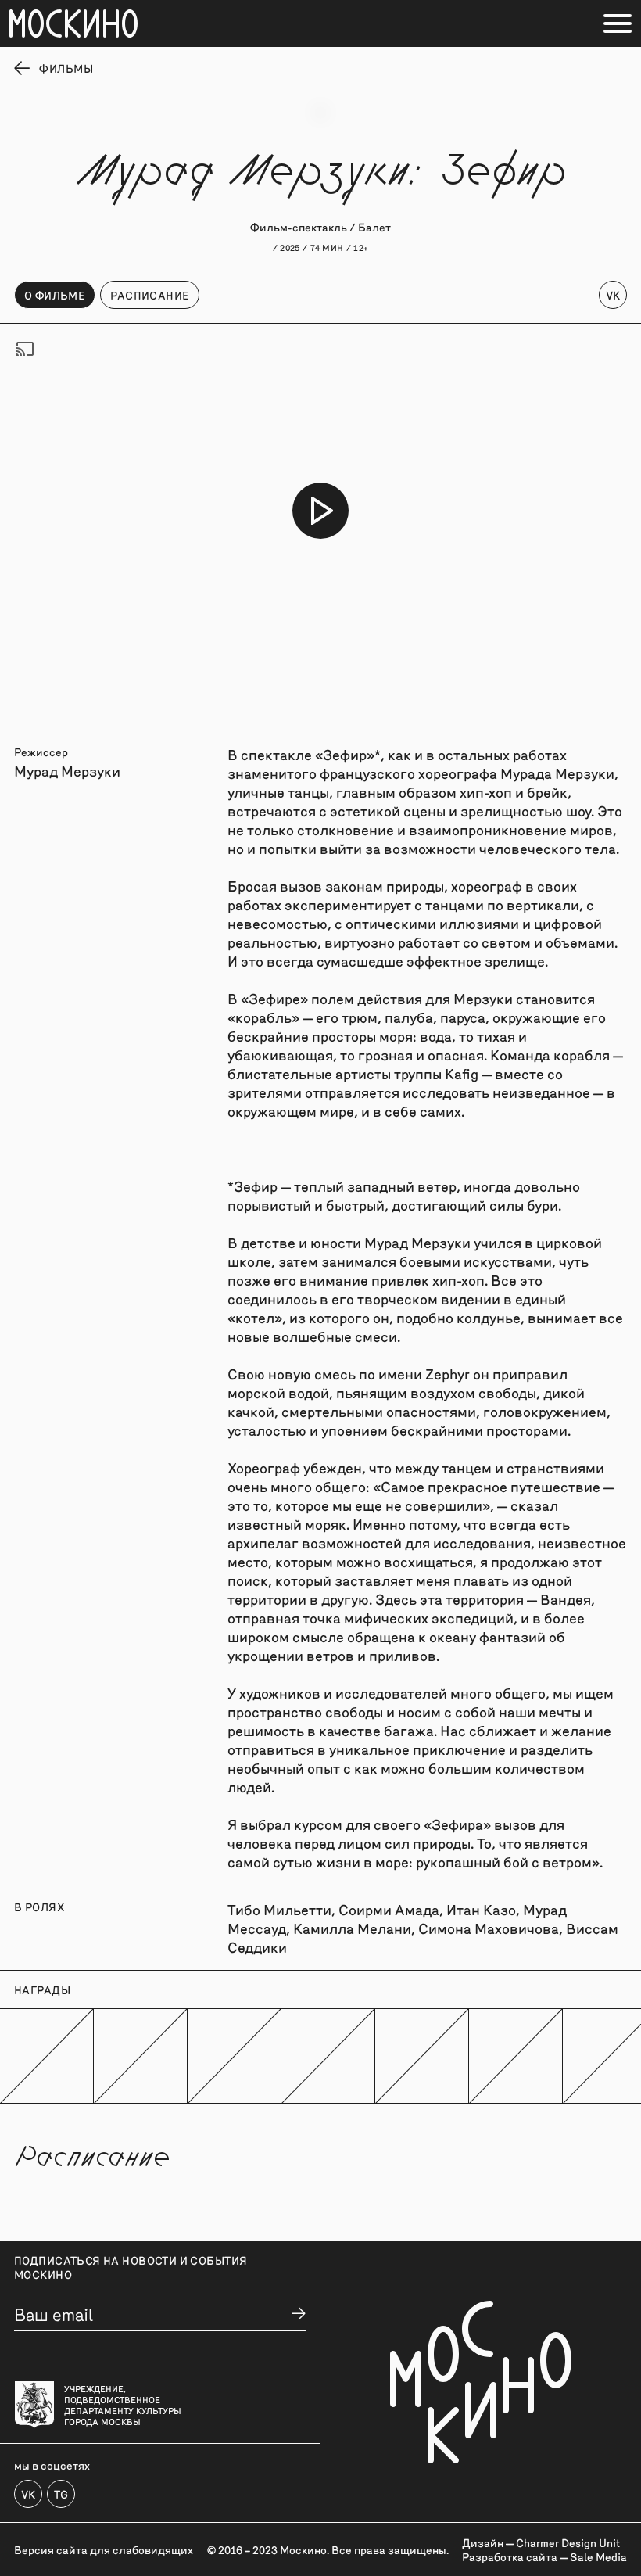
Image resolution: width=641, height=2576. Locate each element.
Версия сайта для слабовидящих (104, 2549)
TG (61, 2494)
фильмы (66, 68)
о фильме (55, 295)
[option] (320, 511)
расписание (150, 295)
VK (613, 295)
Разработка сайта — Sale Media (544, 2556)
